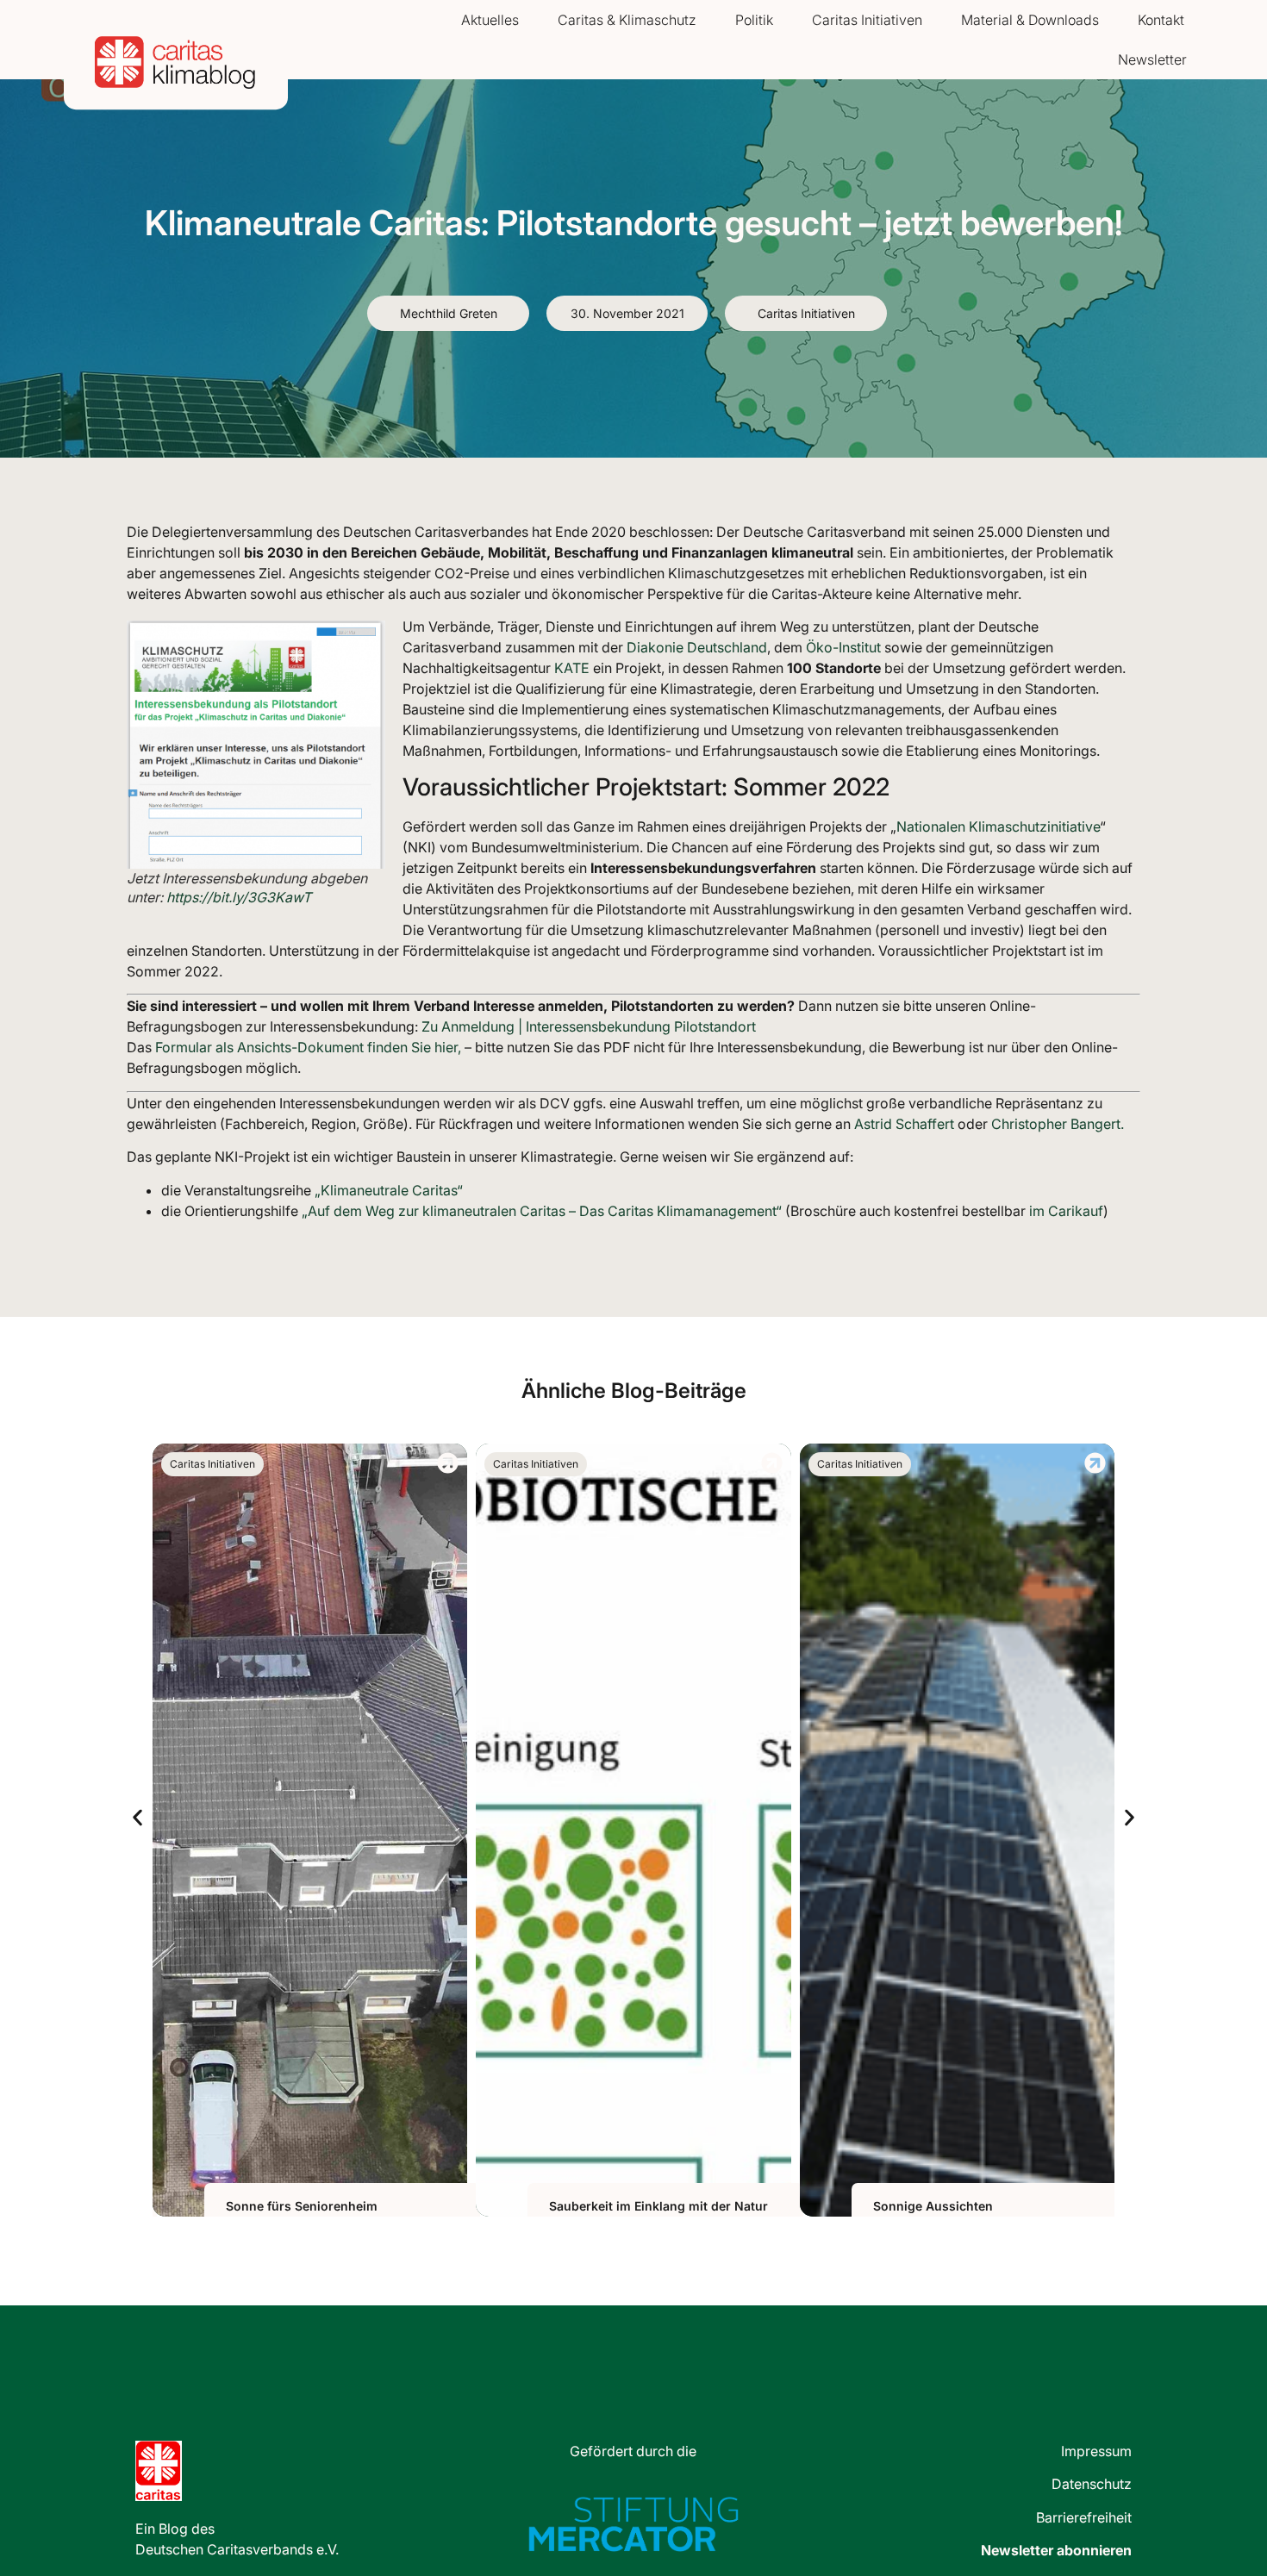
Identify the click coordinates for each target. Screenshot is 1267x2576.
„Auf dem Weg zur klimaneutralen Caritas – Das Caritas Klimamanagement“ (540, 1211)
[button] (137, 1817)
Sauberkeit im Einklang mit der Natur (658, 2206)
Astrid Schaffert (904, 1124)
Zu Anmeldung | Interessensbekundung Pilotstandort (587, 1026)
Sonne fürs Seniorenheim (302, 2206)
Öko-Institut (843, 647)
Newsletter (1152, 59)
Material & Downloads (1030, 20)
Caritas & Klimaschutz (627, 20)
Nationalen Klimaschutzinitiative (998, 826)
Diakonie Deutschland (697, 647)
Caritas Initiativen (867, 20)
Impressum (1096, 2451)
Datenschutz (1092, 2484)
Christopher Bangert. (1058, 1124)
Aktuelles (490, 20)
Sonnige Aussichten (933, 2206)
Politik (754, 20)
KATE (572, 668)
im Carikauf (1064, 1211)
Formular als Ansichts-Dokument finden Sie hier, (308, 1047)
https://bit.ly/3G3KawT (239, 897)
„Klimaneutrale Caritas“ (389, 1190)
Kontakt (1161, 20)
